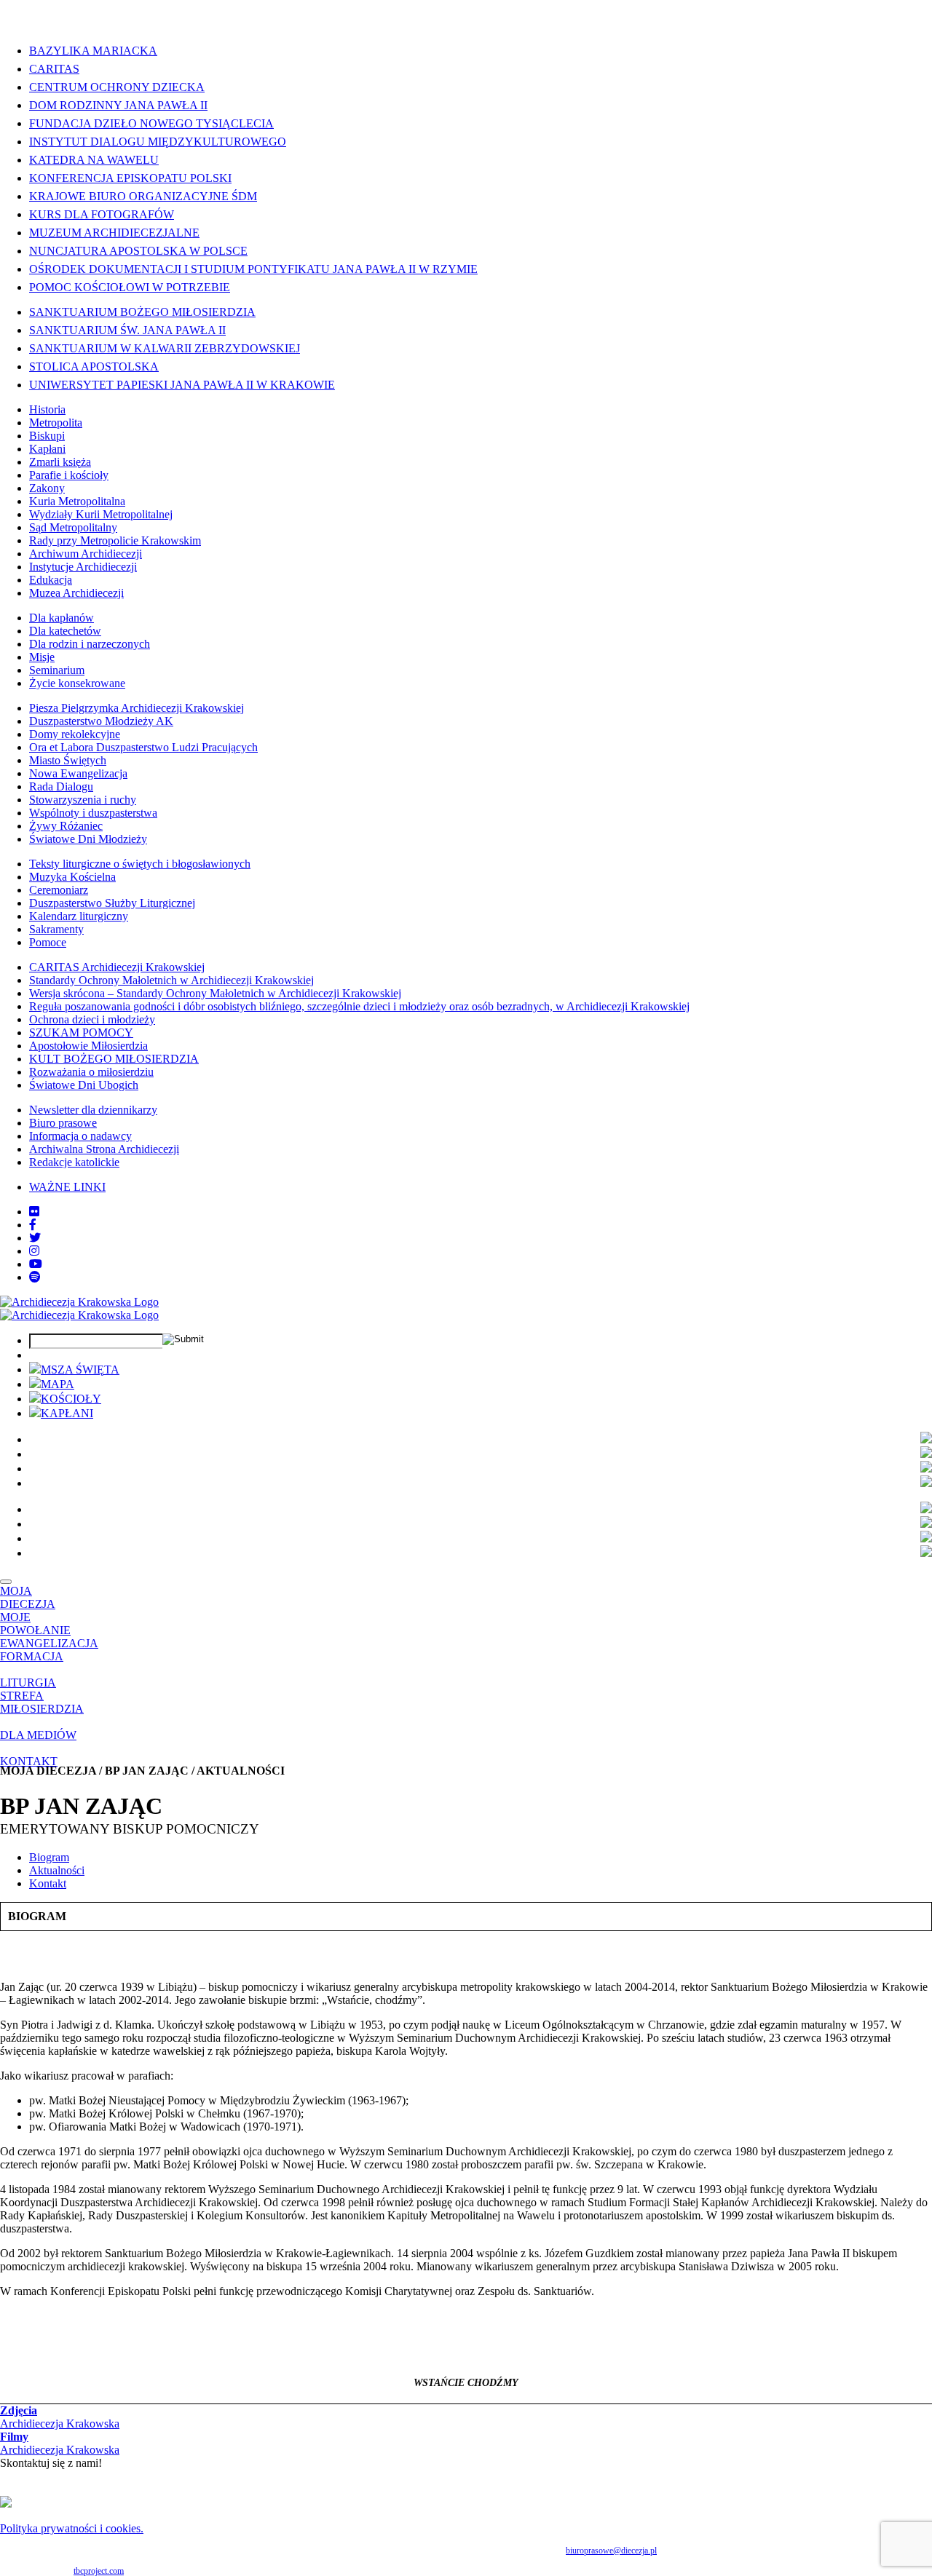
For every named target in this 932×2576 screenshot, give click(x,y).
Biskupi (47, 436)
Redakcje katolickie (74, 1162)
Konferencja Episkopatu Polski (130, 178)
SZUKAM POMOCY (81, 1033)
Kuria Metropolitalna (77, 501)
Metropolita (56, 423)
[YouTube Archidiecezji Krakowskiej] (36, 1264)
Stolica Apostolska (94, 366)
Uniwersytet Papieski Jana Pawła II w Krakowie (182, 385)
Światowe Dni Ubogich (84, 1085)
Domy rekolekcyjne (75, 734)
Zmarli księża (60, 462)
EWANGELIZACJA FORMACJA (49, 1650)
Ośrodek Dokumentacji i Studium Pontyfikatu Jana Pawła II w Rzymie (253, 269)
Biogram (49, 1857)
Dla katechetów (65, 631)
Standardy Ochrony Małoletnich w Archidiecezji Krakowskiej (171, 980)
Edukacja (51, 580)
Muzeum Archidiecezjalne (114, 233)
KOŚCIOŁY (71, 1399)
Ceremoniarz (59, 890)
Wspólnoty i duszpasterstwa (93, 813)
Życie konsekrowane (77, 683)
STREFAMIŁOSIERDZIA (42, 1702)
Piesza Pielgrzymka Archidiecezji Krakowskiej (137, 708)
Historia (47, 409)
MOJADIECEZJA (28, 1597)
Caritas (54, 69)
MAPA (58, 1384)
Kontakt (48, 1883)
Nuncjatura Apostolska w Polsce (138, 251)
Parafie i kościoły (69, 475)
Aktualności (57, 1870)
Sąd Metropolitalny (73, 527)
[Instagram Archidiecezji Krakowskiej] (34, 1251)
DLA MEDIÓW (38, 1735)
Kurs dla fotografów (102, 214)
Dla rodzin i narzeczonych (90, 644)
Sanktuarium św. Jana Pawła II (127, 330)
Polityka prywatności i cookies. (72, 2528)
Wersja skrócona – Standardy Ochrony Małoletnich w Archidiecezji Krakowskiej (215, 993)
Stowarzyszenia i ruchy (83, 800)
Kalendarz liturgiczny (79, 916)
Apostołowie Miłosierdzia (88, 1046)
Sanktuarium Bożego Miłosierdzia (142, 312)
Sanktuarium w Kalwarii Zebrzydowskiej (165, 348)
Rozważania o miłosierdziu (91, 1072)
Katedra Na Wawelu (94, 160)
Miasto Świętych (68, 760)
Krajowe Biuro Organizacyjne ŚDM (143, 196)
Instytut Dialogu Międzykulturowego (158, 142)
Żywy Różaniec (66, 826)
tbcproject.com (99, 2571)
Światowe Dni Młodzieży (88, 839)
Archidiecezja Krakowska (60, 2417)
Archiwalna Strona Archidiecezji (104, 1149)
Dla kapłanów (62, 618)
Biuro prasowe (63, 1123)
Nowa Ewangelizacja (78, 773)
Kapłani (47, 449)
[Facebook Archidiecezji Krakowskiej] (33, 1225)
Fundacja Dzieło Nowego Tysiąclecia (151, 123)
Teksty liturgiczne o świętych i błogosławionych (140, 864)
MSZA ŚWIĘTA (80, 1370)
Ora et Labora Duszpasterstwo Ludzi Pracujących (143, 747)
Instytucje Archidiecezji (83, 567)
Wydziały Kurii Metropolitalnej (101, 514)
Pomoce (48, 942)
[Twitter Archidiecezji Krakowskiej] (35, 1238)
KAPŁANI (67, 1413)
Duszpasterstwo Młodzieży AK (101, 721)
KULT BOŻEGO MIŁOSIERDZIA (114, 1059)
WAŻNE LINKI (67, 1187)
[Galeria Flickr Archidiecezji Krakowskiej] (34, 1212)
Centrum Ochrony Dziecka (117, 87)
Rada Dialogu (61, 786)
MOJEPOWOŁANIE (35, 1624)
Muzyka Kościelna (72, 877)
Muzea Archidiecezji (76, 593)
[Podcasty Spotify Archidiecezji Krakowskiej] (35, 1277)
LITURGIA (28, 1683)
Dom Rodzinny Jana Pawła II (118, 105)
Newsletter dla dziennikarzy (93, 1110)
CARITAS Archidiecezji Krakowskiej (117, 967)
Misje (42, 657)
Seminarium (57, 670)
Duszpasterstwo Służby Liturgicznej (112, 903)
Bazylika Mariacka (93, 51)
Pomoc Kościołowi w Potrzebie (130, 287)
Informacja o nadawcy (80, 1136)
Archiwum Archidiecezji (86, 554)
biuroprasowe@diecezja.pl (611, 2551)
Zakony (47, 488)
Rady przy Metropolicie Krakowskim (115, 540)
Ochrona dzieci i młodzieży (92, 1019)
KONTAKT (29, 1761)
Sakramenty (56, 929)
